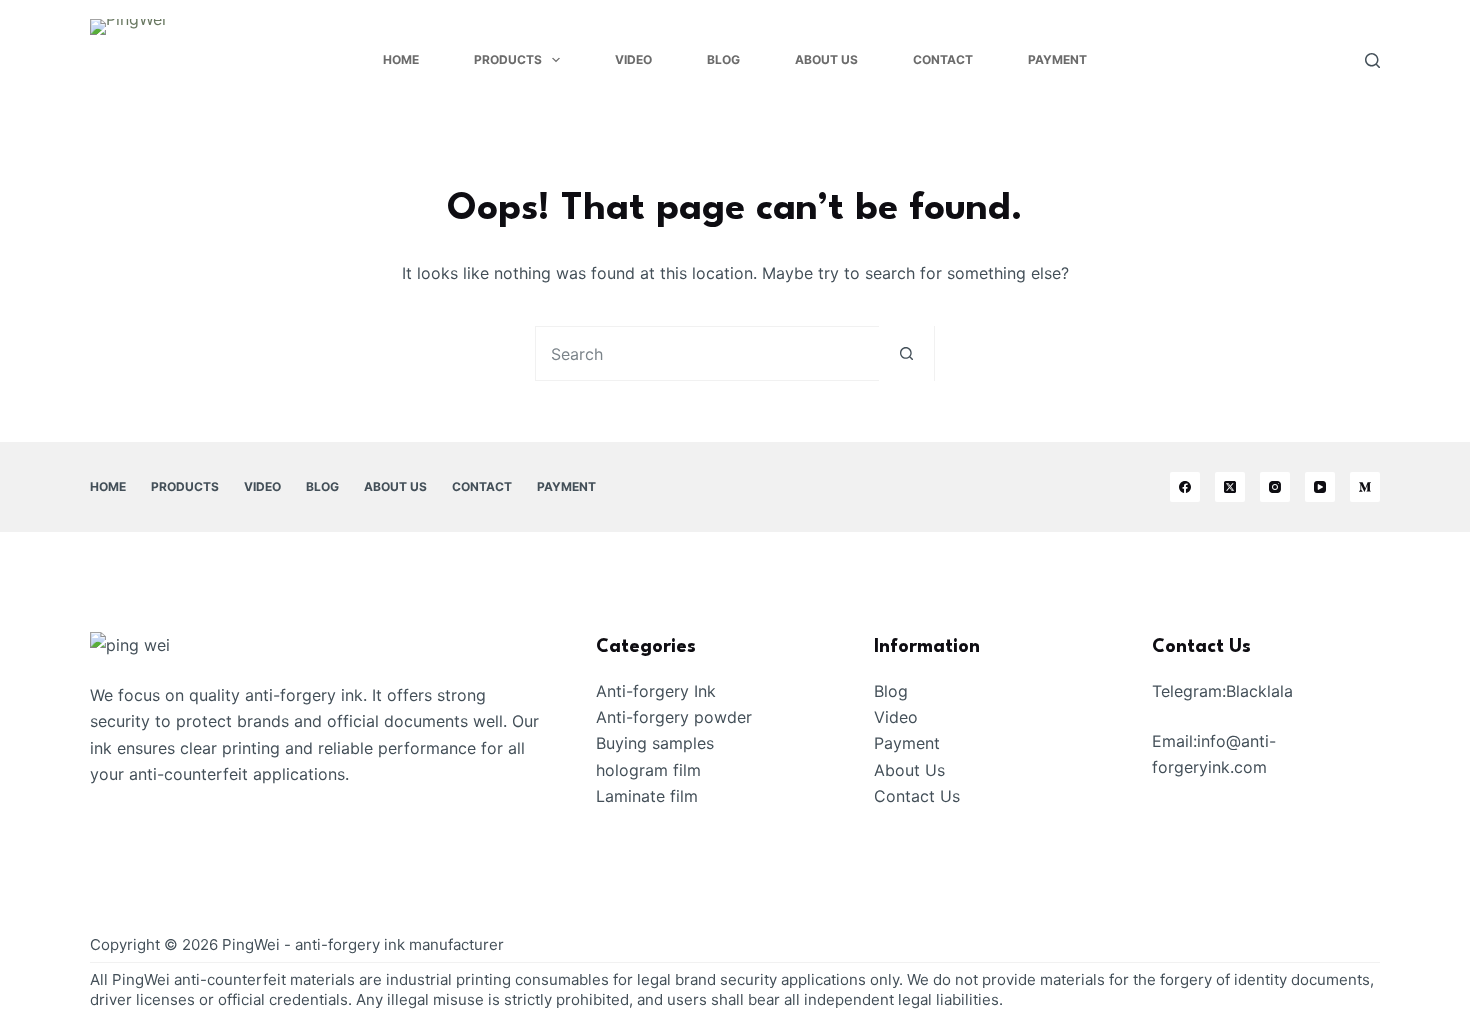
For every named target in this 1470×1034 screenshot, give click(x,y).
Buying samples (655, 743)
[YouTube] (1320, 487)
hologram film (648, 770)
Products (508, 59)
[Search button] (906, 353)
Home (401, 59)
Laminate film (647, 796)
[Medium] (1365, 487)
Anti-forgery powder (674, 717)
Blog (723, 59)
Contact (943, 59)
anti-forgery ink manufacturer (399, 944)
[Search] (1372, 60)
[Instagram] (1275, 487)
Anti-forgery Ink (656, 691)
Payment (1057, 59)
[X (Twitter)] (1230, 487)
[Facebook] (1185, 487)
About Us (826, 59)
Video (633, 59)
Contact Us (917, 796)
